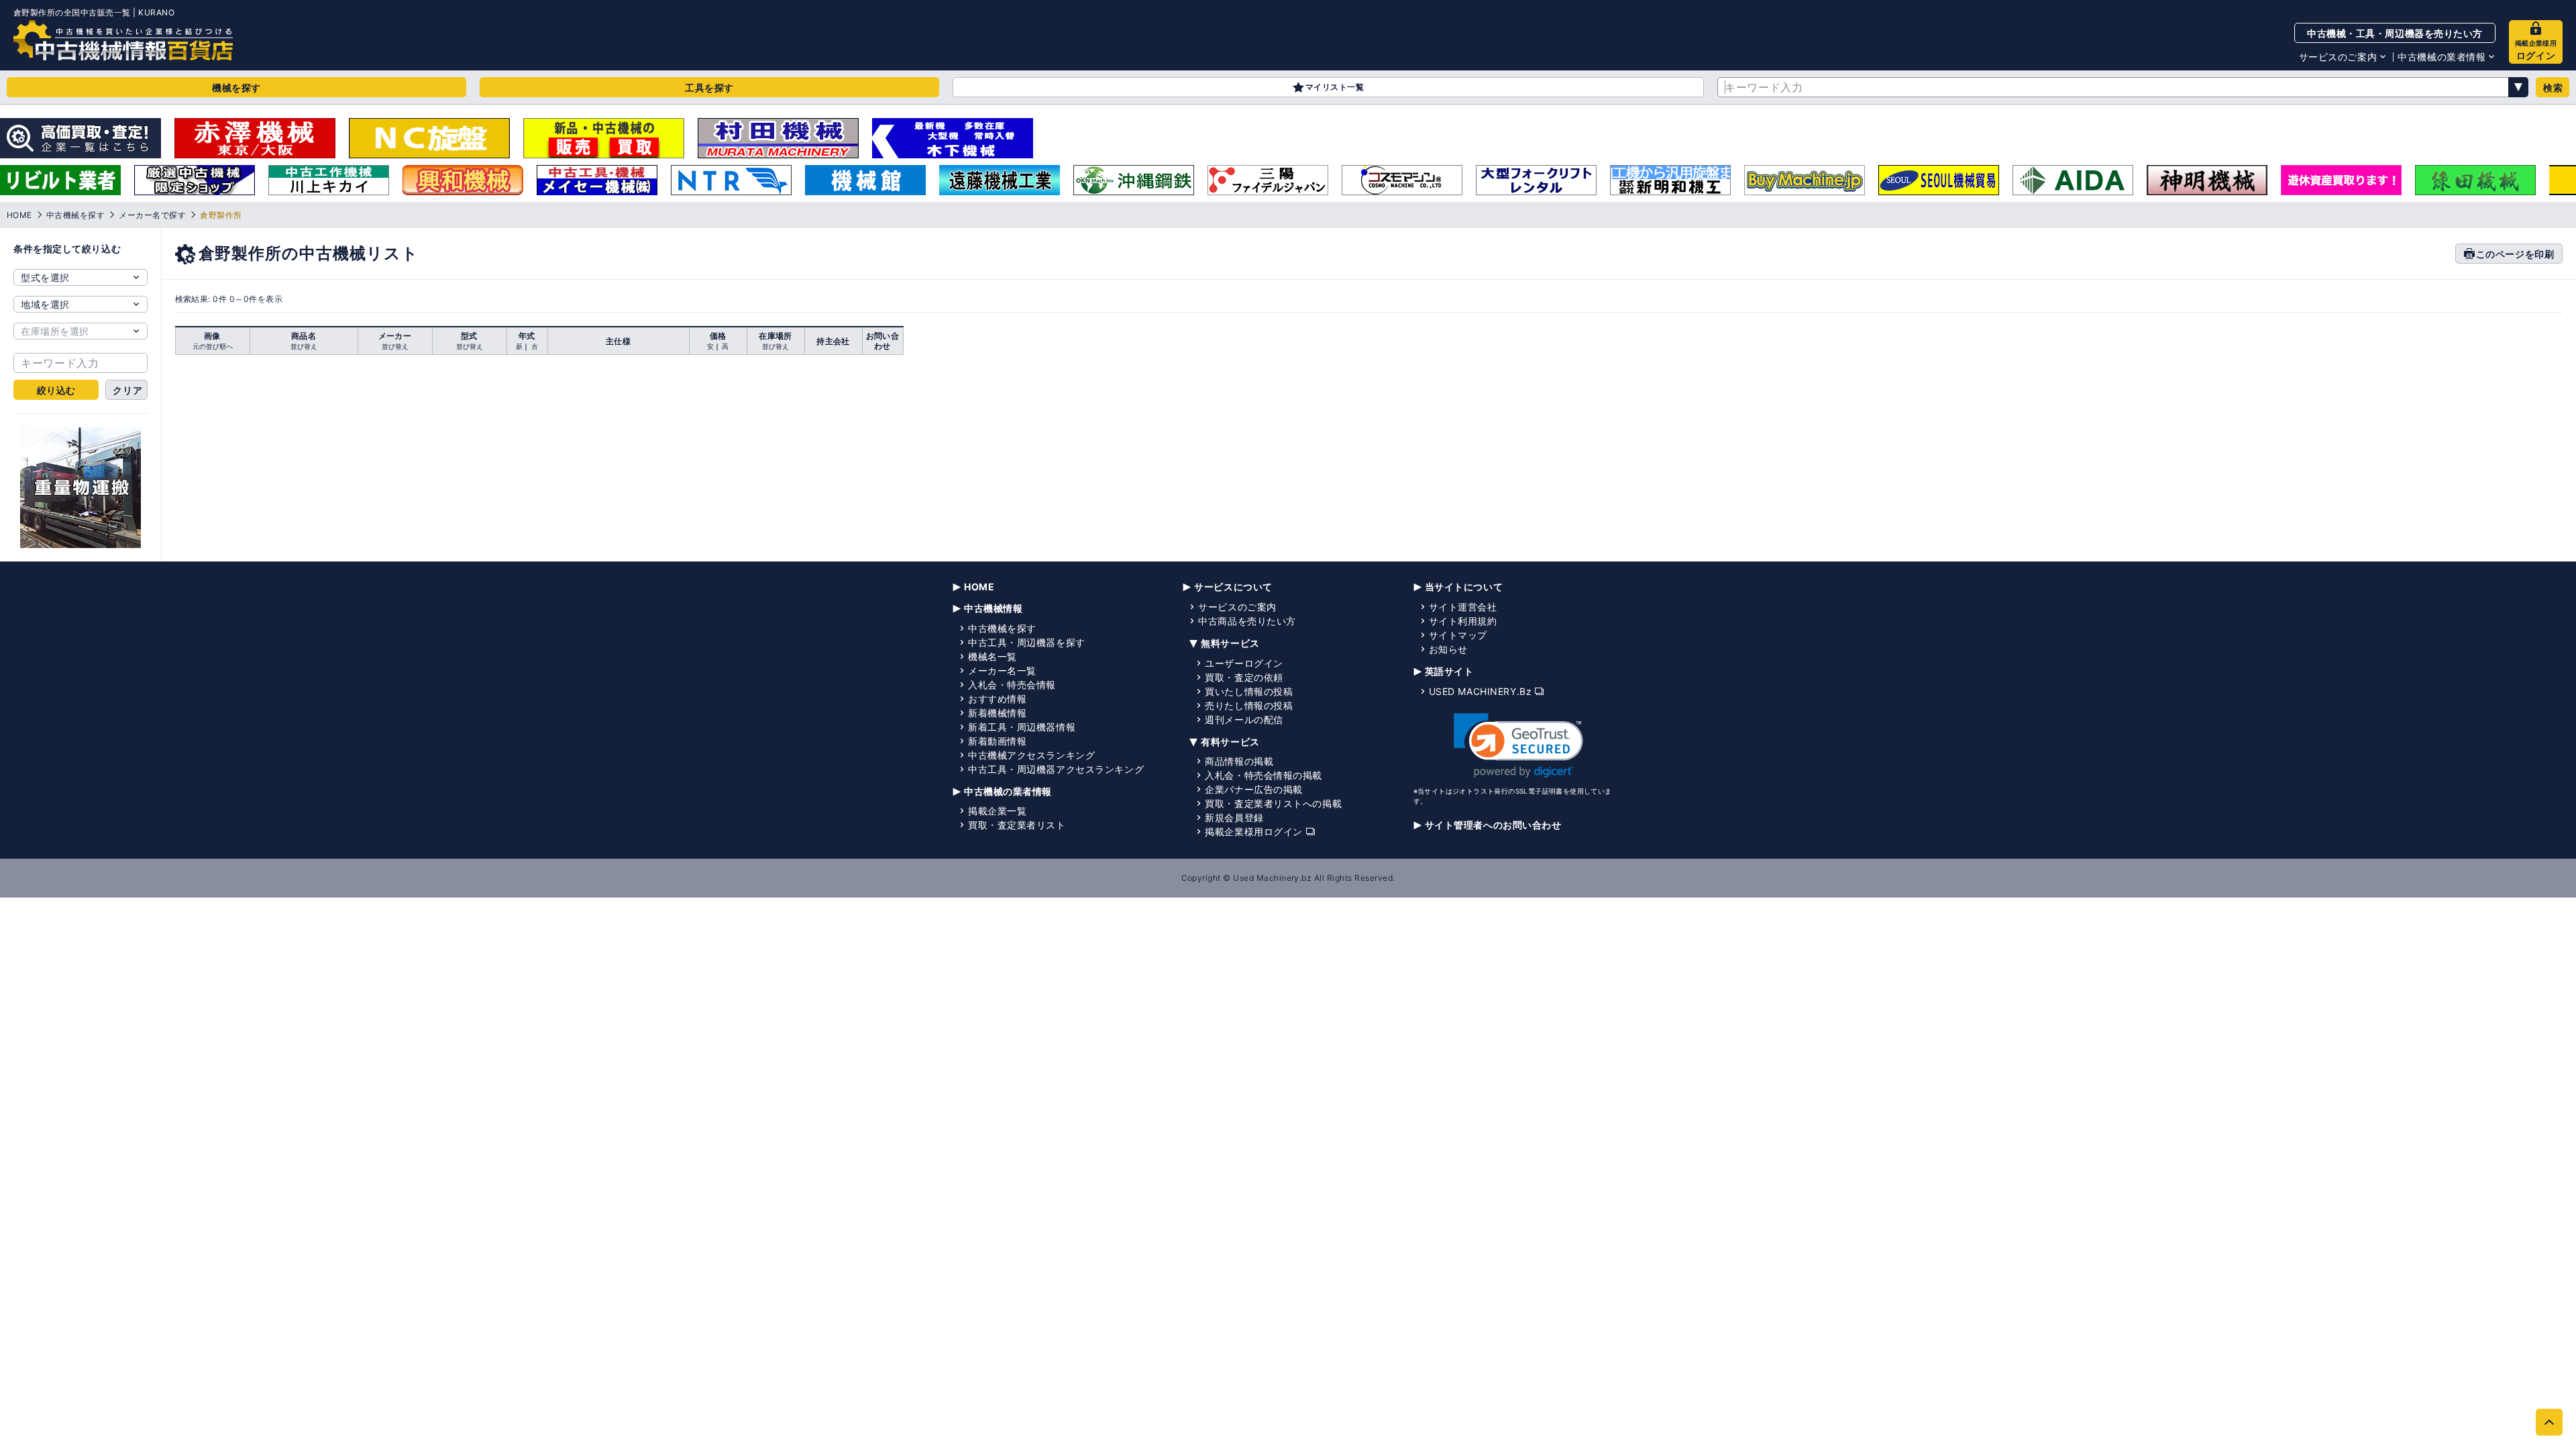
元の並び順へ (213, 346)
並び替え (304, 346)
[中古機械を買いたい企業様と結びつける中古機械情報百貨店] (123, 40)
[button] (1518, 746)
